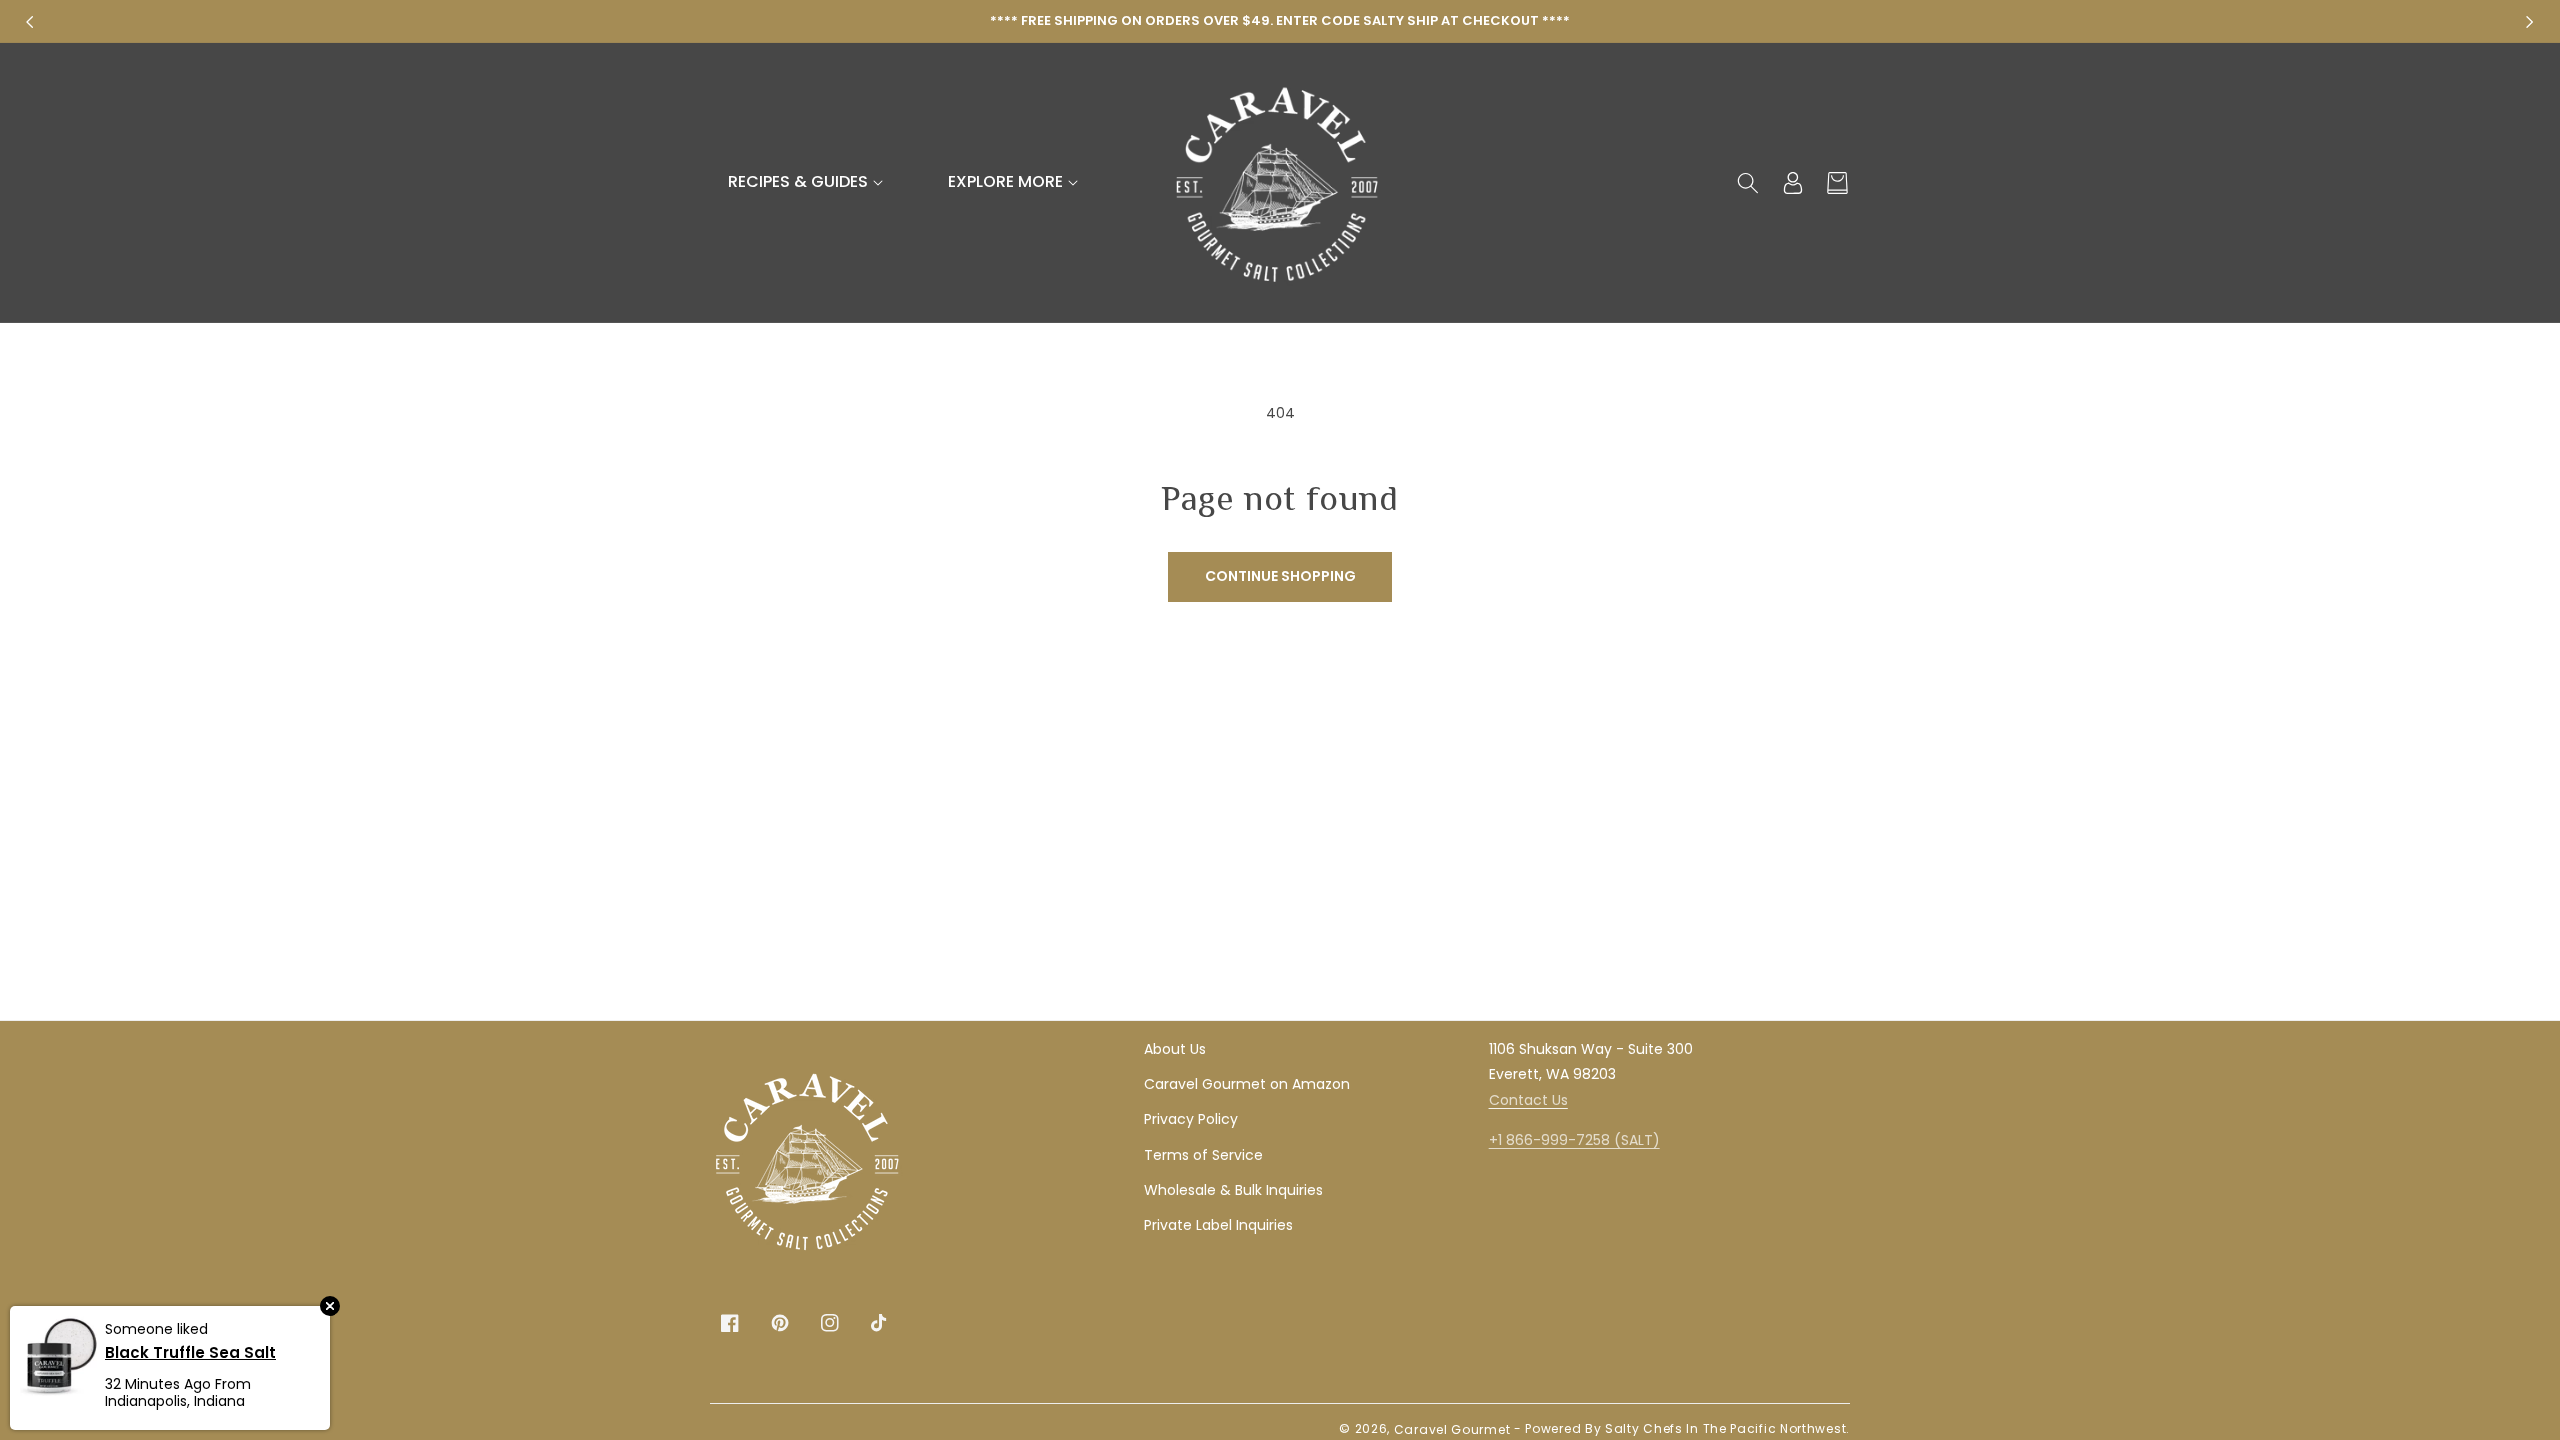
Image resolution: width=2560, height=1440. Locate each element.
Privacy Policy (1191, 1119)
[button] (808, 182)
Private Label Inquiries (1218, 1225)
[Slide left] (30, 22)
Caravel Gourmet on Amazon (1247, 1084)
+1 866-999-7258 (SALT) (1574, 1140)
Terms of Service (1203, 1155)
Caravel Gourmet (1452, 1429)
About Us (1175, 1049)
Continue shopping (1280, 576)
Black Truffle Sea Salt (190, 1351)
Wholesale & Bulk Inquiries (1233, 1190)
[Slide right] (2530, 22)
